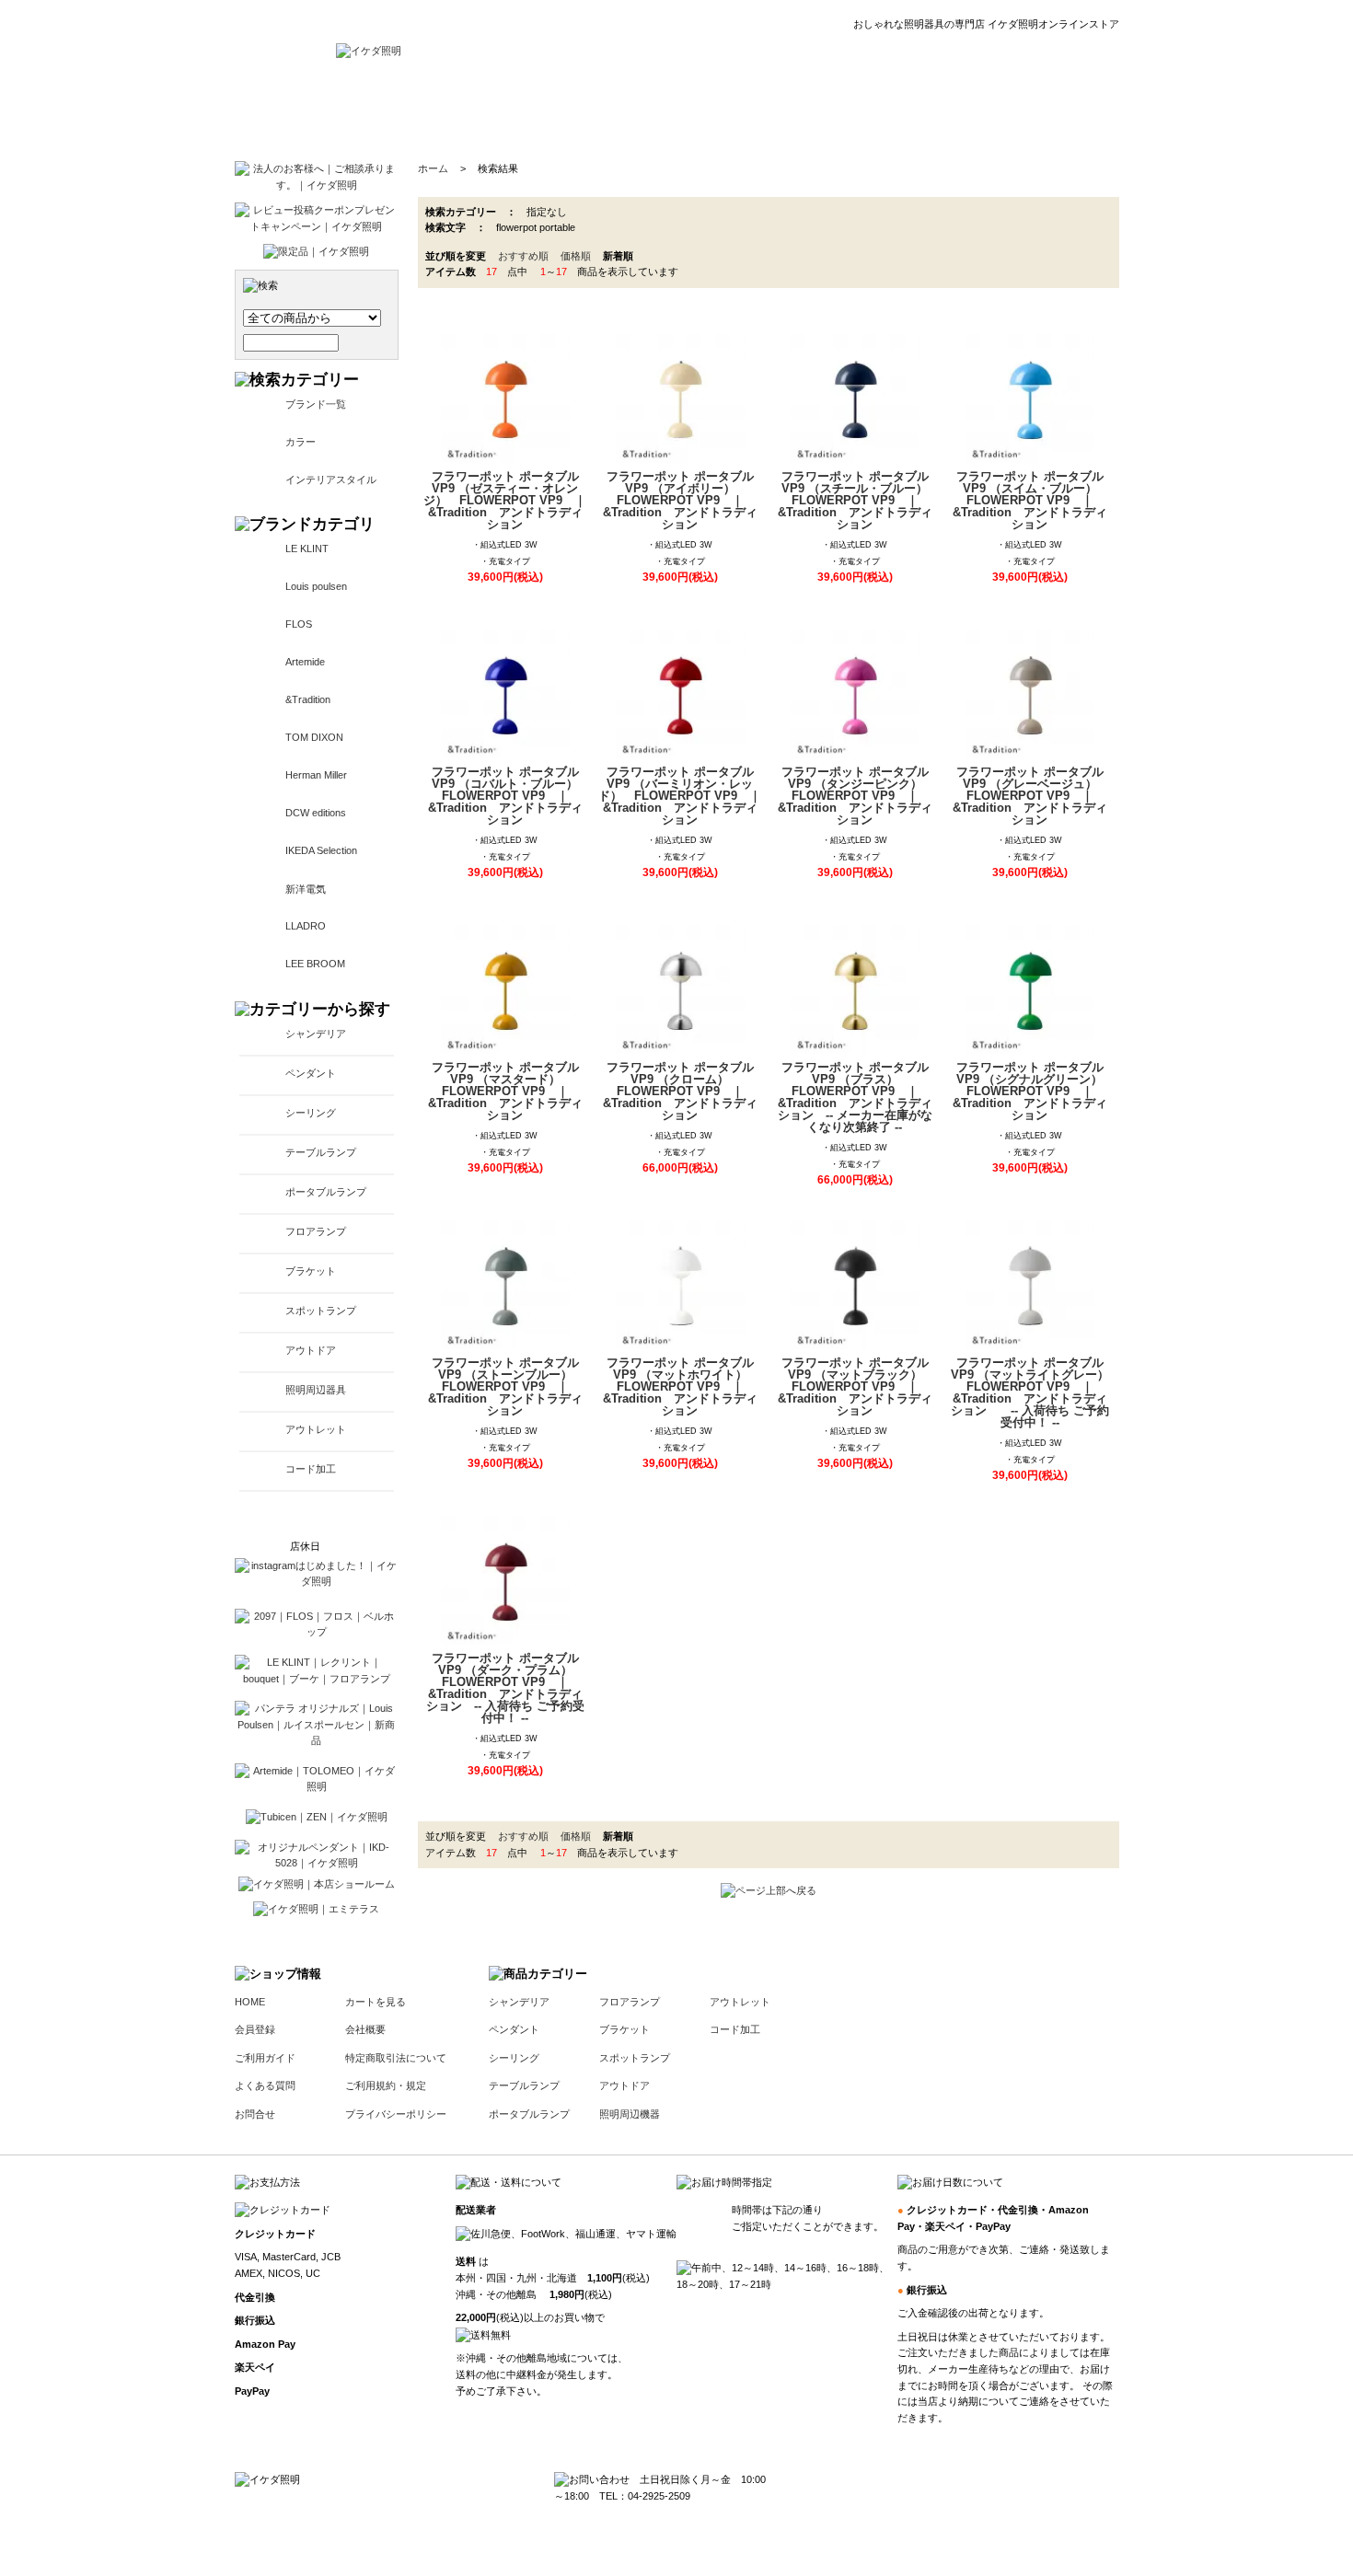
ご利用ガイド (265, 2058)
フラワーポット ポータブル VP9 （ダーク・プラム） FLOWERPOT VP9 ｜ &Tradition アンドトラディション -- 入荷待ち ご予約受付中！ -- (505, 1688)
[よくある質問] (858, 110)
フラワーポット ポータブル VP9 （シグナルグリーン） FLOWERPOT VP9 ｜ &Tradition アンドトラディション (1033, 1091)
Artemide (305, 662)
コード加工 (311, 1469)
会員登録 (255, 2029)
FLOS (299, 624)
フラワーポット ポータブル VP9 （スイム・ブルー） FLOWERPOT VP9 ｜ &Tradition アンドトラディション (1031, 500)
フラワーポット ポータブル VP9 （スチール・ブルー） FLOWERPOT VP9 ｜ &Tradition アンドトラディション (858, 500)
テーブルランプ (321, 1152)
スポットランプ (321, 1311)
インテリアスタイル (331, 479)
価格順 (576, 256)
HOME (250, 2002)
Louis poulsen (316, 586)
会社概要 (365, 2029)
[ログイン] (569, 110)
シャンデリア (316, 1034)
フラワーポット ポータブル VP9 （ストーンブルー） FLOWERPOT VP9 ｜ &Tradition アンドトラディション (506, 1386)
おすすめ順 (523, 256)
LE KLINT (307, 549)
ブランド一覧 (316, 404)
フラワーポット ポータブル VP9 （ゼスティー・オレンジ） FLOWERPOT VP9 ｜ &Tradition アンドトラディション (506, 500)
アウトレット (316, 1429)
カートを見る (376, 2002)
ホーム (433, 168)
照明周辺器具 (316, 1390)
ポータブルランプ (326, 1192)
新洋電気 (306, 889)
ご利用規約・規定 (386, 2085)
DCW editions (316, 813)
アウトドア (311, 1350)
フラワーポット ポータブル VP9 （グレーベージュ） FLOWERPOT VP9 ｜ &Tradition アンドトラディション (1031, 796)
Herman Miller (316, 775)
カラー (301, 442)
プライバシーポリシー (396, 2114)
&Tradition (308, 699)
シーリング (311, 1113)
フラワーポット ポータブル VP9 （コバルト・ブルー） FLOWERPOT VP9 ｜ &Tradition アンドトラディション (508, 796)
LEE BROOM (315, 964)
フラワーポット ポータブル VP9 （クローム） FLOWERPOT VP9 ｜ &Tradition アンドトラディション (680, 1091)
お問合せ (255, 2114)
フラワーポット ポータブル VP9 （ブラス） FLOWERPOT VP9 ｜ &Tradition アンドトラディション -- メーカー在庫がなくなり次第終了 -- (855, 1097)
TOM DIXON (314, 737)
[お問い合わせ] (965, 110)
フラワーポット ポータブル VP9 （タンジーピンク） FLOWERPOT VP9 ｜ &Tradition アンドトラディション (856, 796)
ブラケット (311, 1271)
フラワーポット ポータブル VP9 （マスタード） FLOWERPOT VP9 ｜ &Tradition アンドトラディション (505, 1091)
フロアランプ (316, 1231)
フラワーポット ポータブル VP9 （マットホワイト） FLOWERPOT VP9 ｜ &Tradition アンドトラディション (681, 1386)
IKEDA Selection (321, 850)
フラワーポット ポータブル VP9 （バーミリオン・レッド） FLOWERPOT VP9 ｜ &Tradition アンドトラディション (681, 796)
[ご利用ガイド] (752, 110)
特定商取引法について (396, 2058)
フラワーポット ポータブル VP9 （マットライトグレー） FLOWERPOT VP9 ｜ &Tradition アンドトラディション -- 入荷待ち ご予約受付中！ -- (1032, 1392)
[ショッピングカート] (1073, 110)
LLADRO (306, 926)
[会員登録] (655, 110)
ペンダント (311, 1073)
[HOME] (369, 51)
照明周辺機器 (630, 2114)
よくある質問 (265, 2085)
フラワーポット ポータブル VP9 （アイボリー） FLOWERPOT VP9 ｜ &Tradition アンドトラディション (680, 500)
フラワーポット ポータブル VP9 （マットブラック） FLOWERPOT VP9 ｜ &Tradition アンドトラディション (856, 1386)
